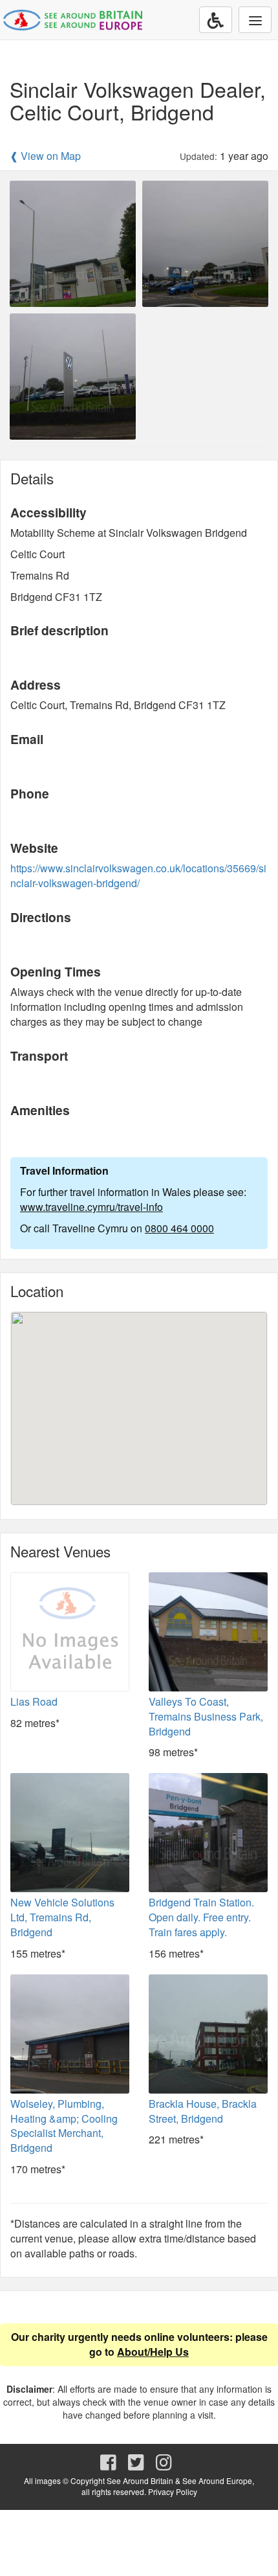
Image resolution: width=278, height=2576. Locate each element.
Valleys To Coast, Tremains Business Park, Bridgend (206, 1716)
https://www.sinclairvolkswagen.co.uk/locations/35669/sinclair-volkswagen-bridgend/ (138, 876)
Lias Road (34, 1701)
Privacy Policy (173, 2491)
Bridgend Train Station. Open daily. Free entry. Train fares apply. (201, 1917)
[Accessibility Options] (216, 20)
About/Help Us (153, 2352)
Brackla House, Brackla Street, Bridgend (203, 2111)
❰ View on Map (45, 156)
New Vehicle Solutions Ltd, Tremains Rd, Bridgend (62, 1917)
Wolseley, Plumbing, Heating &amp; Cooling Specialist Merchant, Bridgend (64, 2126)
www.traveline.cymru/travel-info (91, 1207)
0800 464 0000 (179, 1228)
